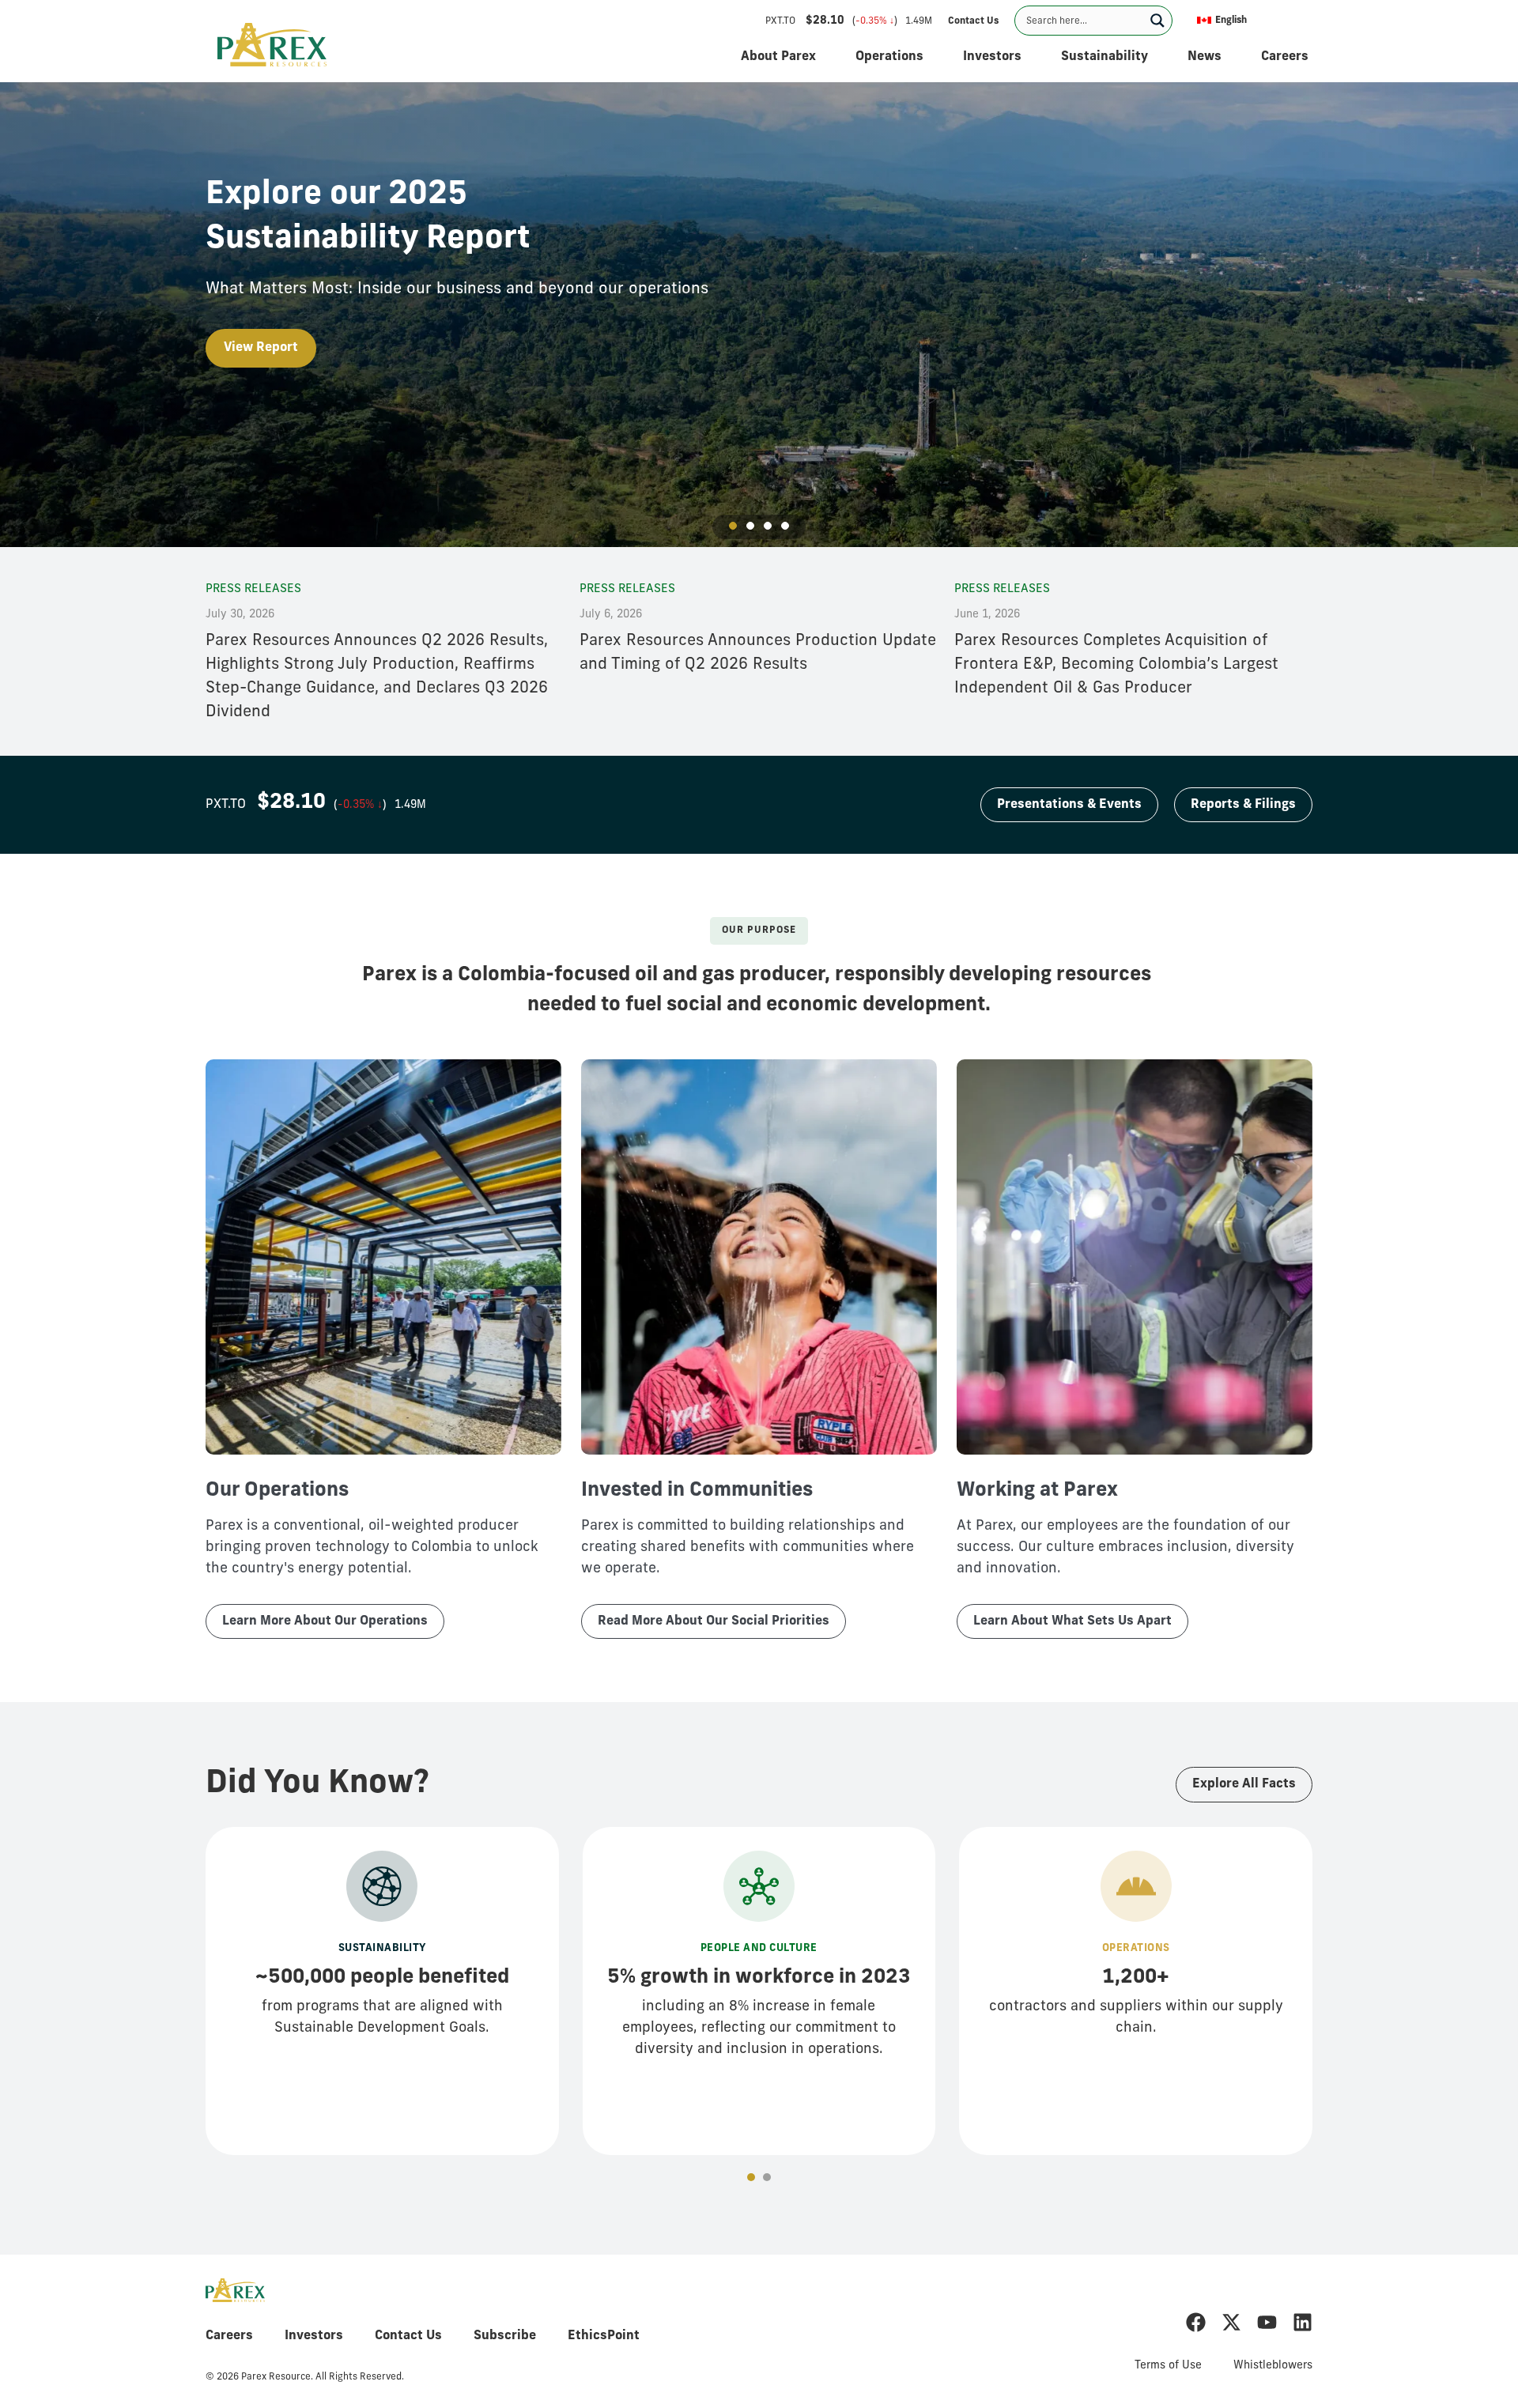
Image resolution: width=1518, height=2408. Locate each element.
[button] (1250, 21)
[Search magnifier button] (1157, 21)
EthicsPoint (604, 2336)
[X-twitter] (1231, 2322)
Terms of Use (1168, 2366)
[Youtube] (1267, 2322)
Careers (229, 2336)
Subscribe (505, 2336)
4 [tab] (785, 526)
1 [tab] (733, 542)
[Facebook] (1196, 2322)
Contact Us (408, 2336)
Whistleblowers (1273, 2366)
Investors (314, 2336)
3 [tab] (768, 526)
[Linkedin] (1303, 2322)
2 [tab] (750, 526)
